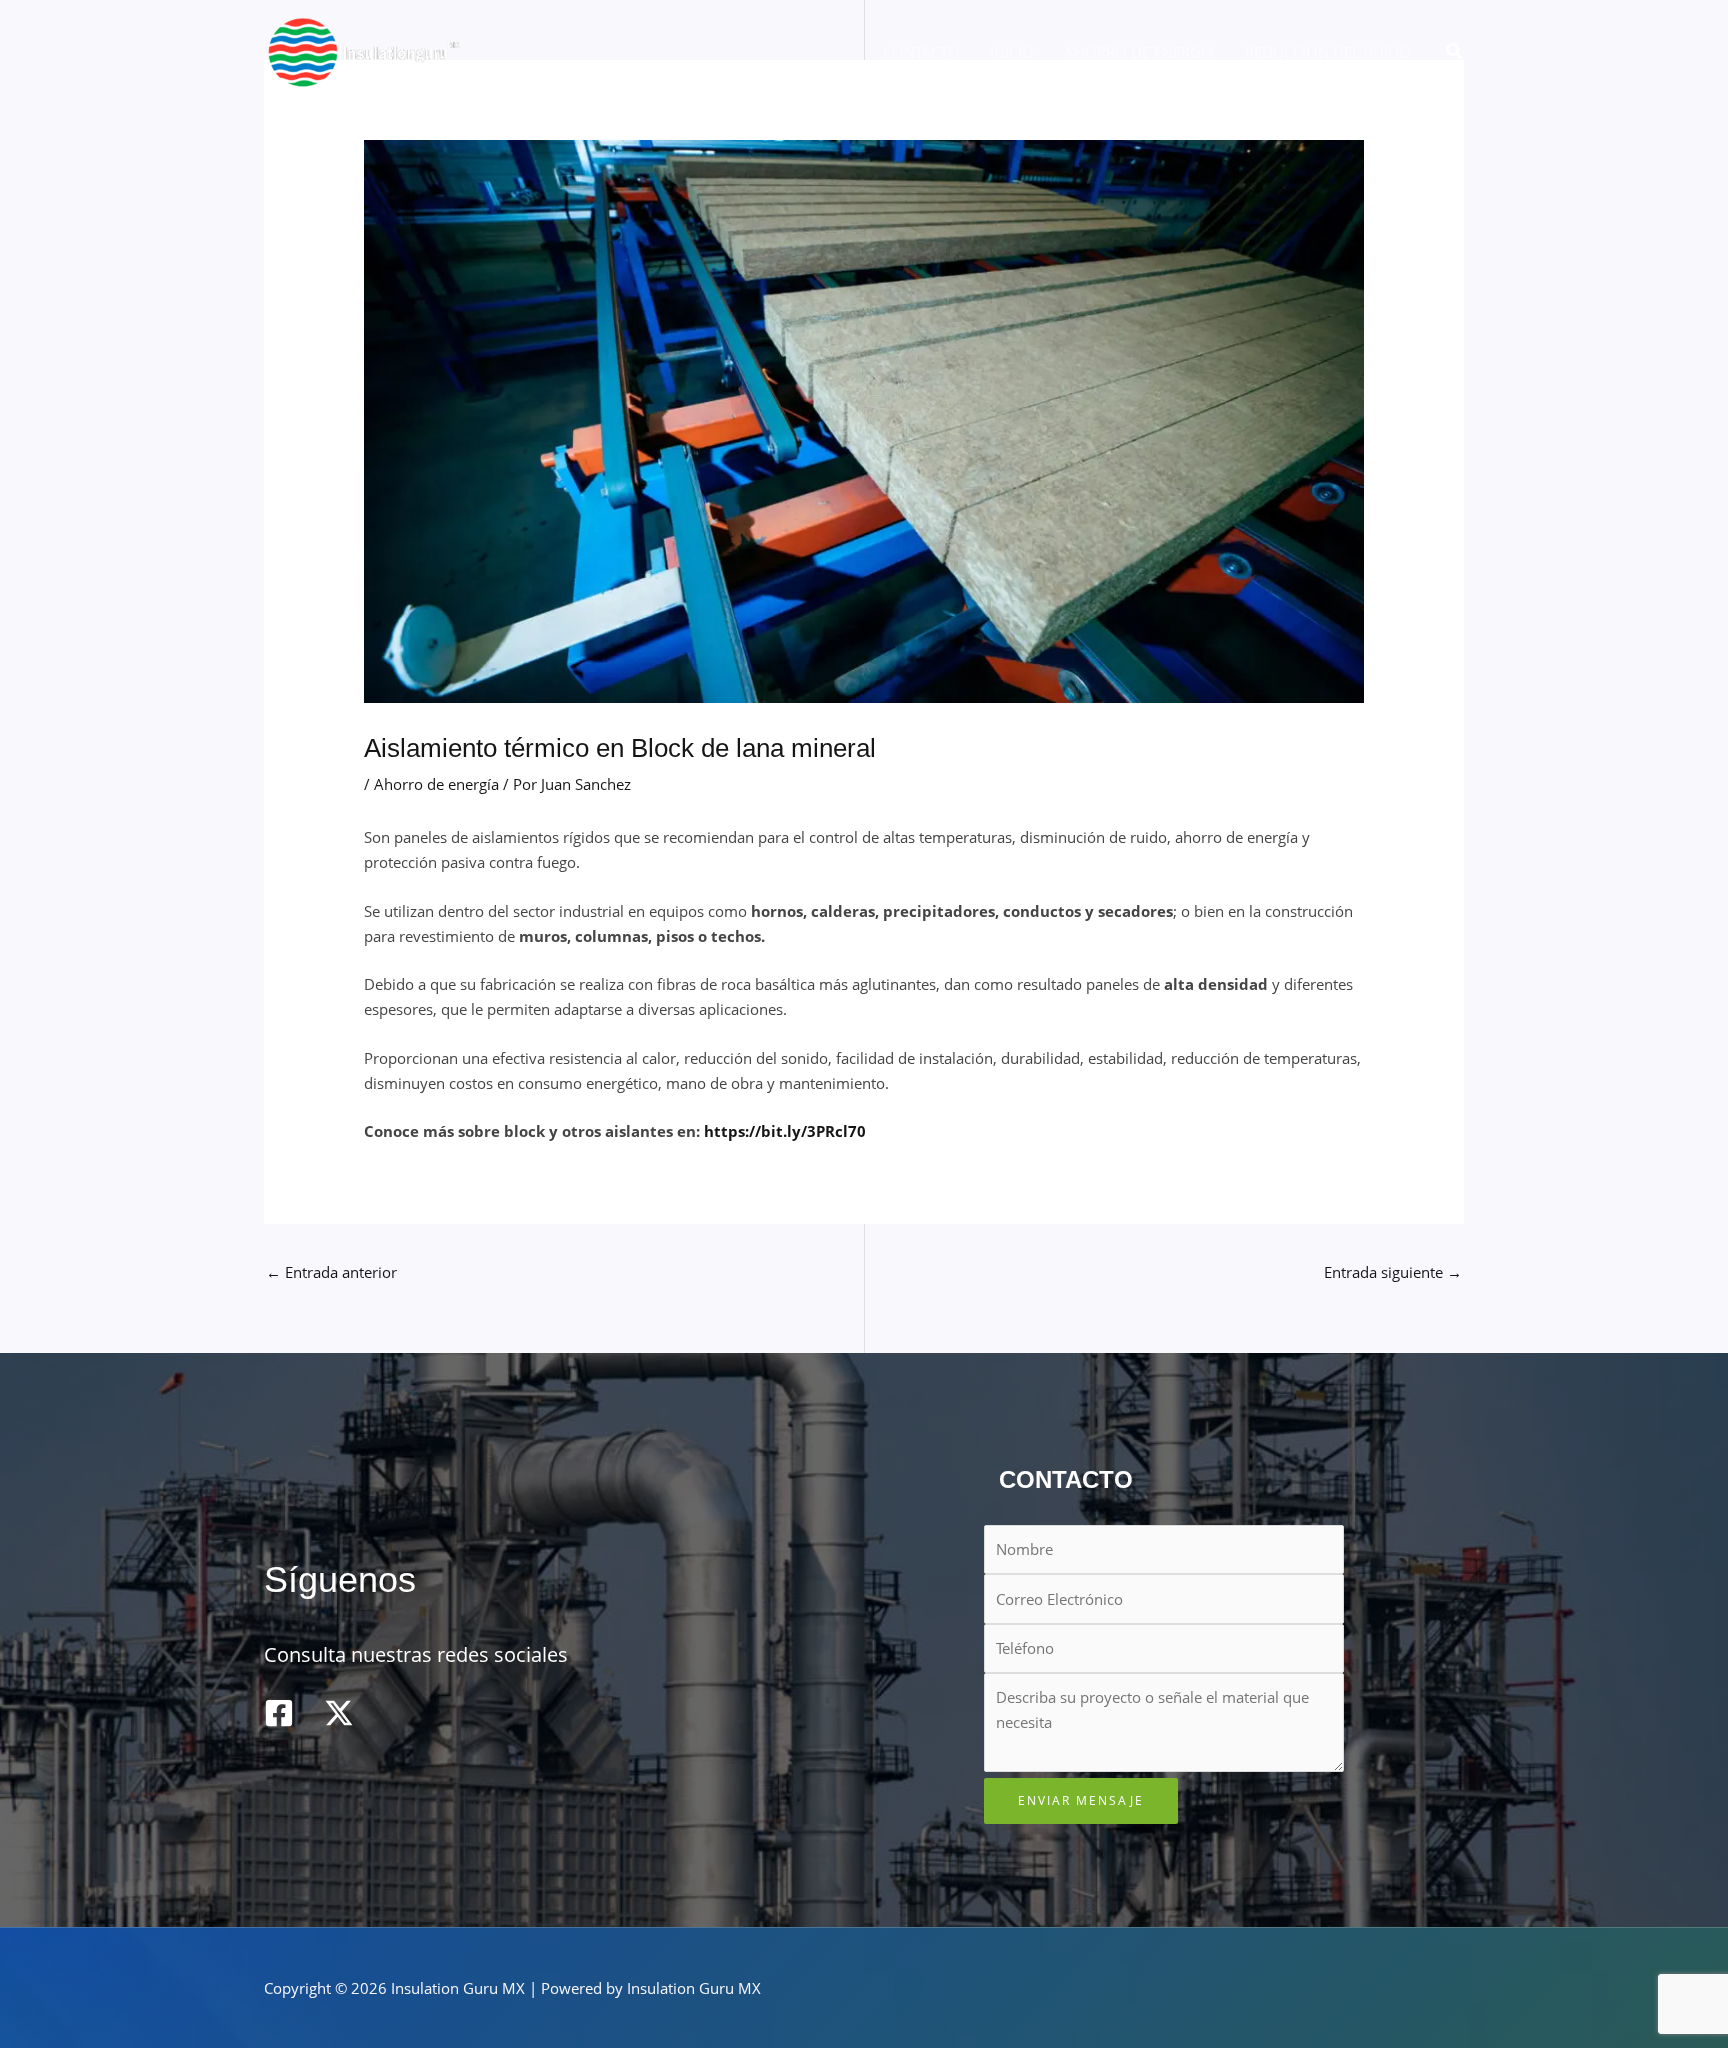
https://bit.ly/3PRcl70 (785, 1131)
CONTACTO (921, 52)
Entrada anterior (331, 1272)
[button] (1455, 52)
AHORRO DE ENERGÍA (1139, 52)
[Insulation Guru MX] (364, 50)
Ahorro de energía (436, 784)
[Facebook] (279, 1713)
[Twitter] (339, 1713)
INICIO (1012, 52)
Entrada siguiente (1393, 1272)
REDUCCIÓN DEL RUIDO (1328, 52)
